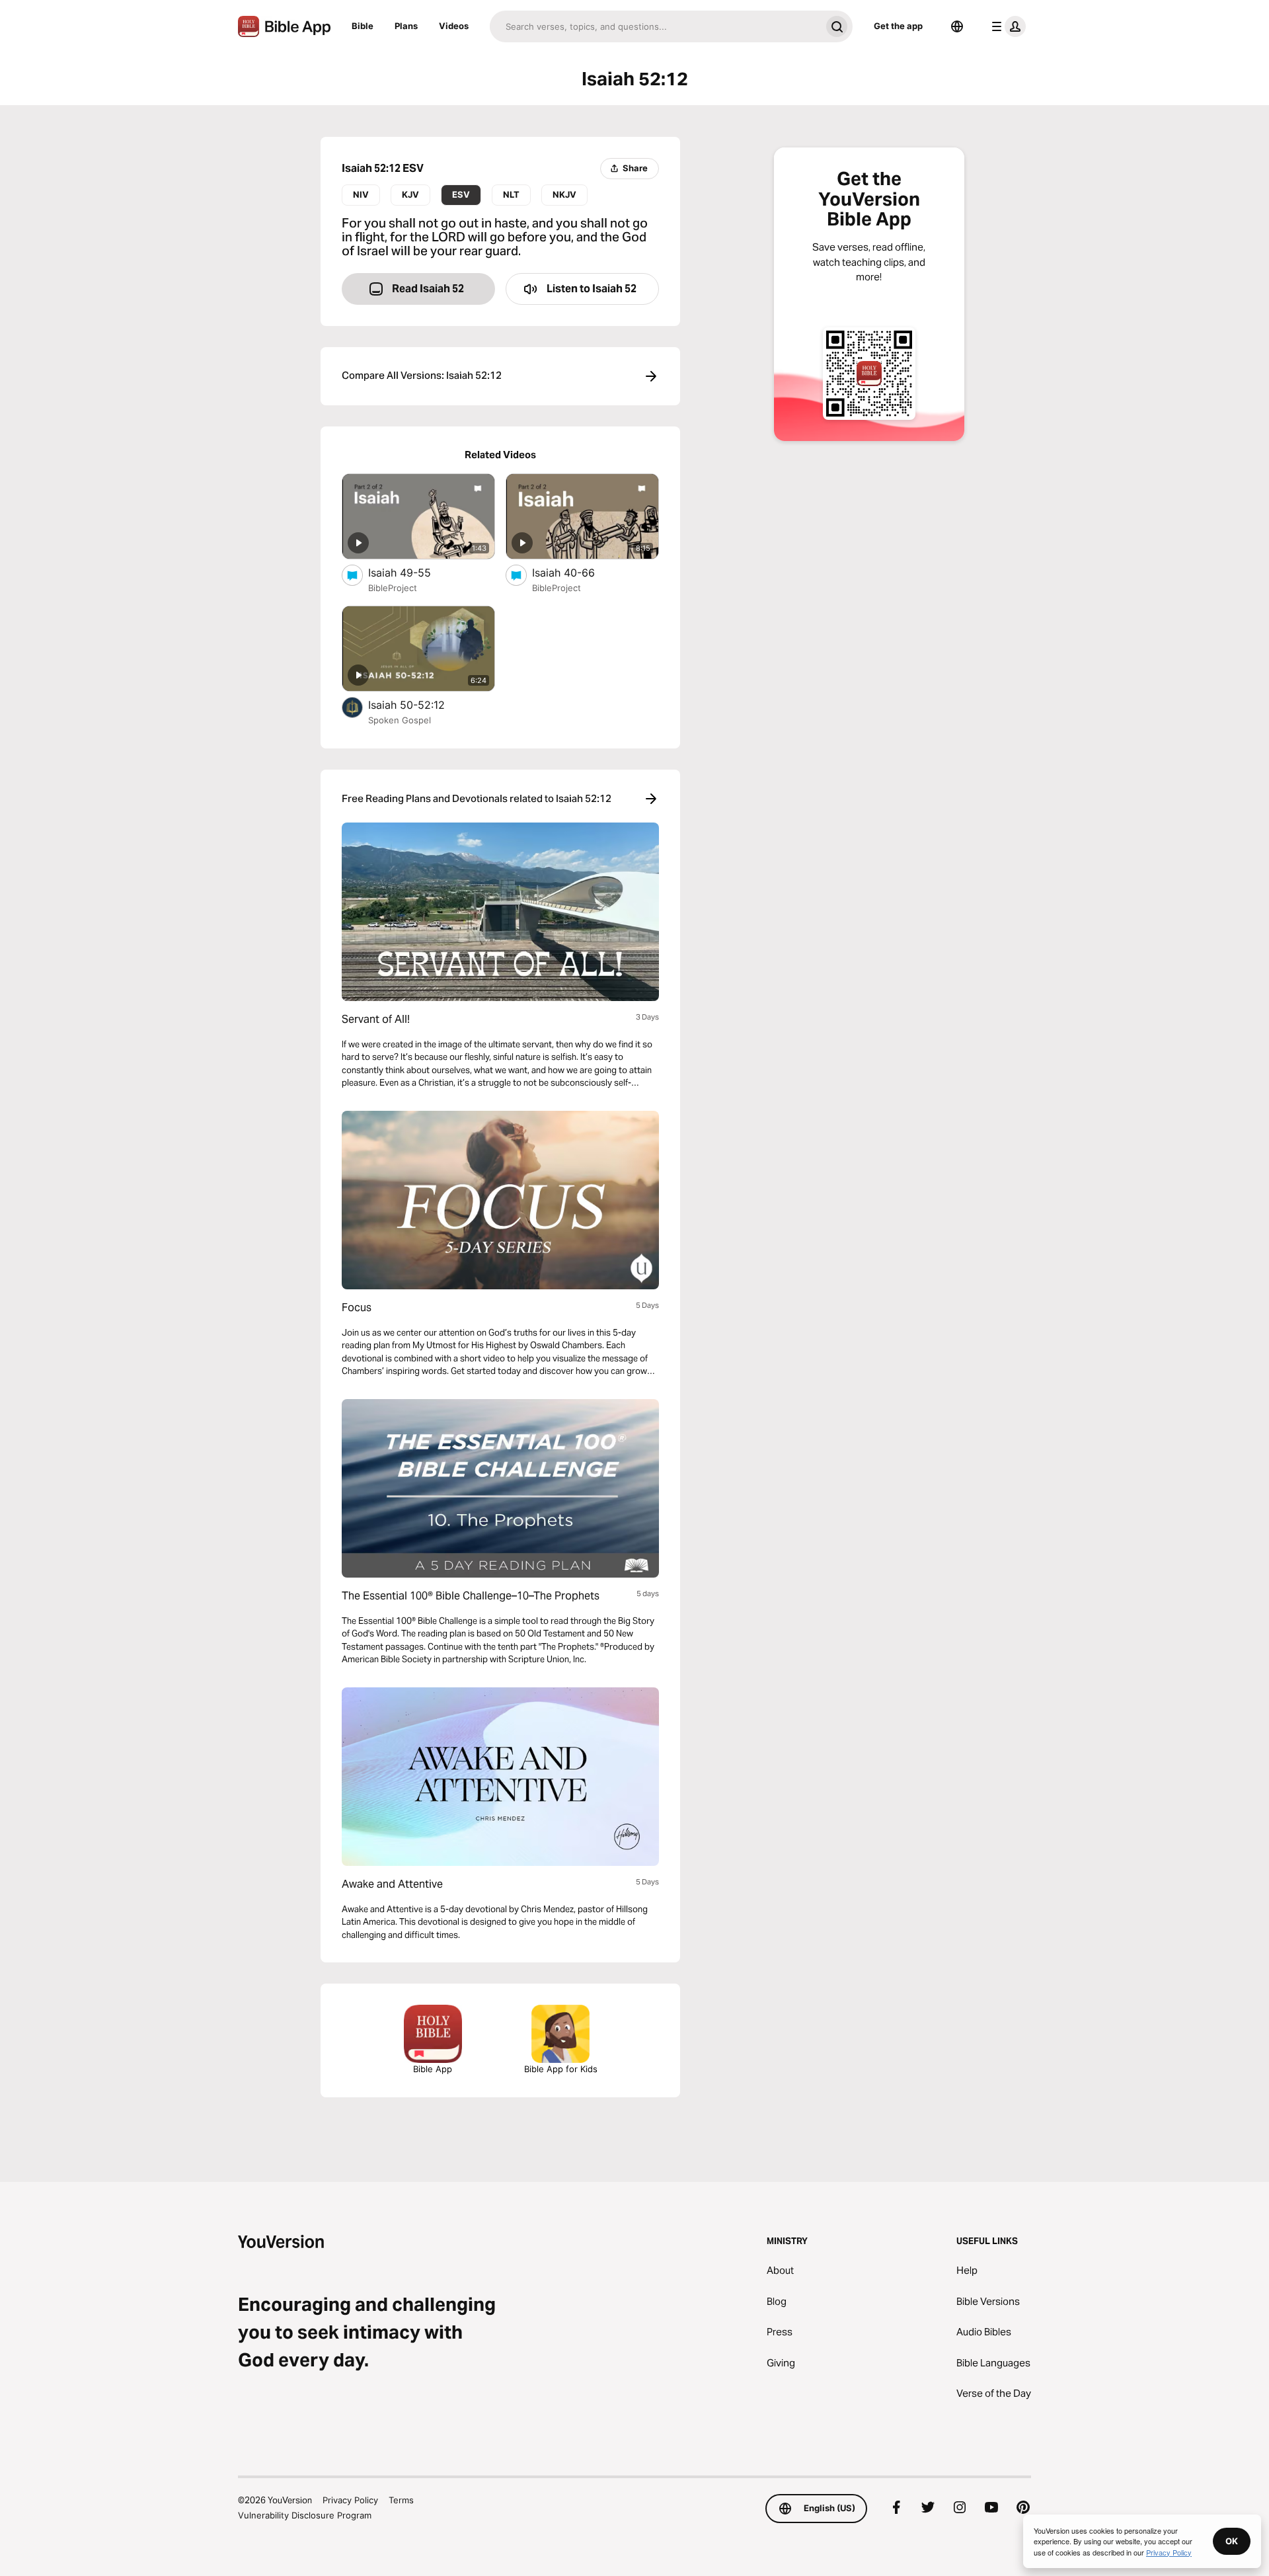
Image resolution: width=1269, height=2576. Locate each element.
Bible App (433, 2069)
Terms (401, 2500)
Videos (454, 26)
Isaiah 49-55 (412, 572)
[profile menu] (1006, 26)
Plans (406, 26)
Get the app (898, 26)
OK (1232, 2541)
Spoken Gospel (400, 720)
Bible (363, 26)
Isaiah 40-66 (576, 572)
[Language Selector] (957, 26)
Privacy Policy (350, 2500)
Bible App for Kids (561, 2069)
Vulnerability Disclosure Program (305, 2515)
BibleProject (393, 588)
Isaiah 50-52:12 (420, 704)
